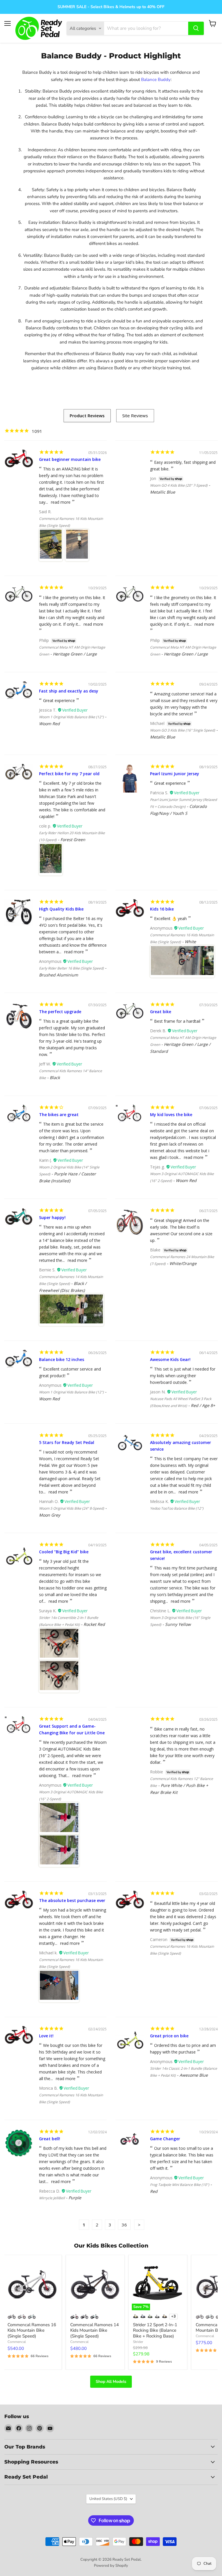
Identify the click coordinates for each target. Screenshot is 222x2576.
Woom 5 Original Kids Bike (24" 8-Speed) (72, 1508)
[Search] (196, 28)
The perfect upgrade (60, 1012)
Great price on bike (169, 2036)
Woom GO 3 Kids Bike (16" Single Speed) (183, 730)
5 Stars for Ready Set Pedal (67, 1442)
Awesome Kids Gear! (170, 1359)
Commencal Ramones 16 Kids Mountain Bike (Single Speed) (32, 2330)
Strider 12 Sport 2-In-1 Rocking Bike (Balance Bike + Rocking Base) (155, 2330)
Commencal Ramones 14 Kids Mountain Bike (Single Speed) (95, 2330)
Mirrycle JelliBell (52, 2198)
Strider (138, 2342)
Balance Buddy (156, 80)
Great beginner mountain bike (70, 459)
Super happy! (52, 1217)
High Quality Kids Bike (61, 909)
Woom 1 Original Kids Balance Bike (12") (71, 717)
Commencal (17, 2342)
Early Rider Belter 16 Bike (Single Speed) (71, 968)
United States (108, 2499)
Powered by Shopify (111, 2566)
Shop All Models (111, 2382)
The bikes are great (59, 1115)
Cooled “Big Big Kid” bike (64, 1552)
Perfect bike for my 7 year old (69, 774)
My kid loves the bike (171, 1115)
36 (124, 2225)
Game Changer (165, 2139)
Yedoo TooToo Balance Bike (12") (177, 1508)
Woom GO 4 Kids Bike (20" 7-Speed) (179, 485)
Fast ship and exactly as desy (69, 691)
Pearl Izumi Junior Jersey (175, 774)
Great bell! (50, 2139)
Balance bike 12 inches (62, 1359)
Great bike (161, 1012)
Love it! (46, 2036)
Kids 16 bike (162, 909)
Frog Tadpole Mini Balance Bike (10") (180, 2185)
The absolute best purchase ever (72, 1900)
